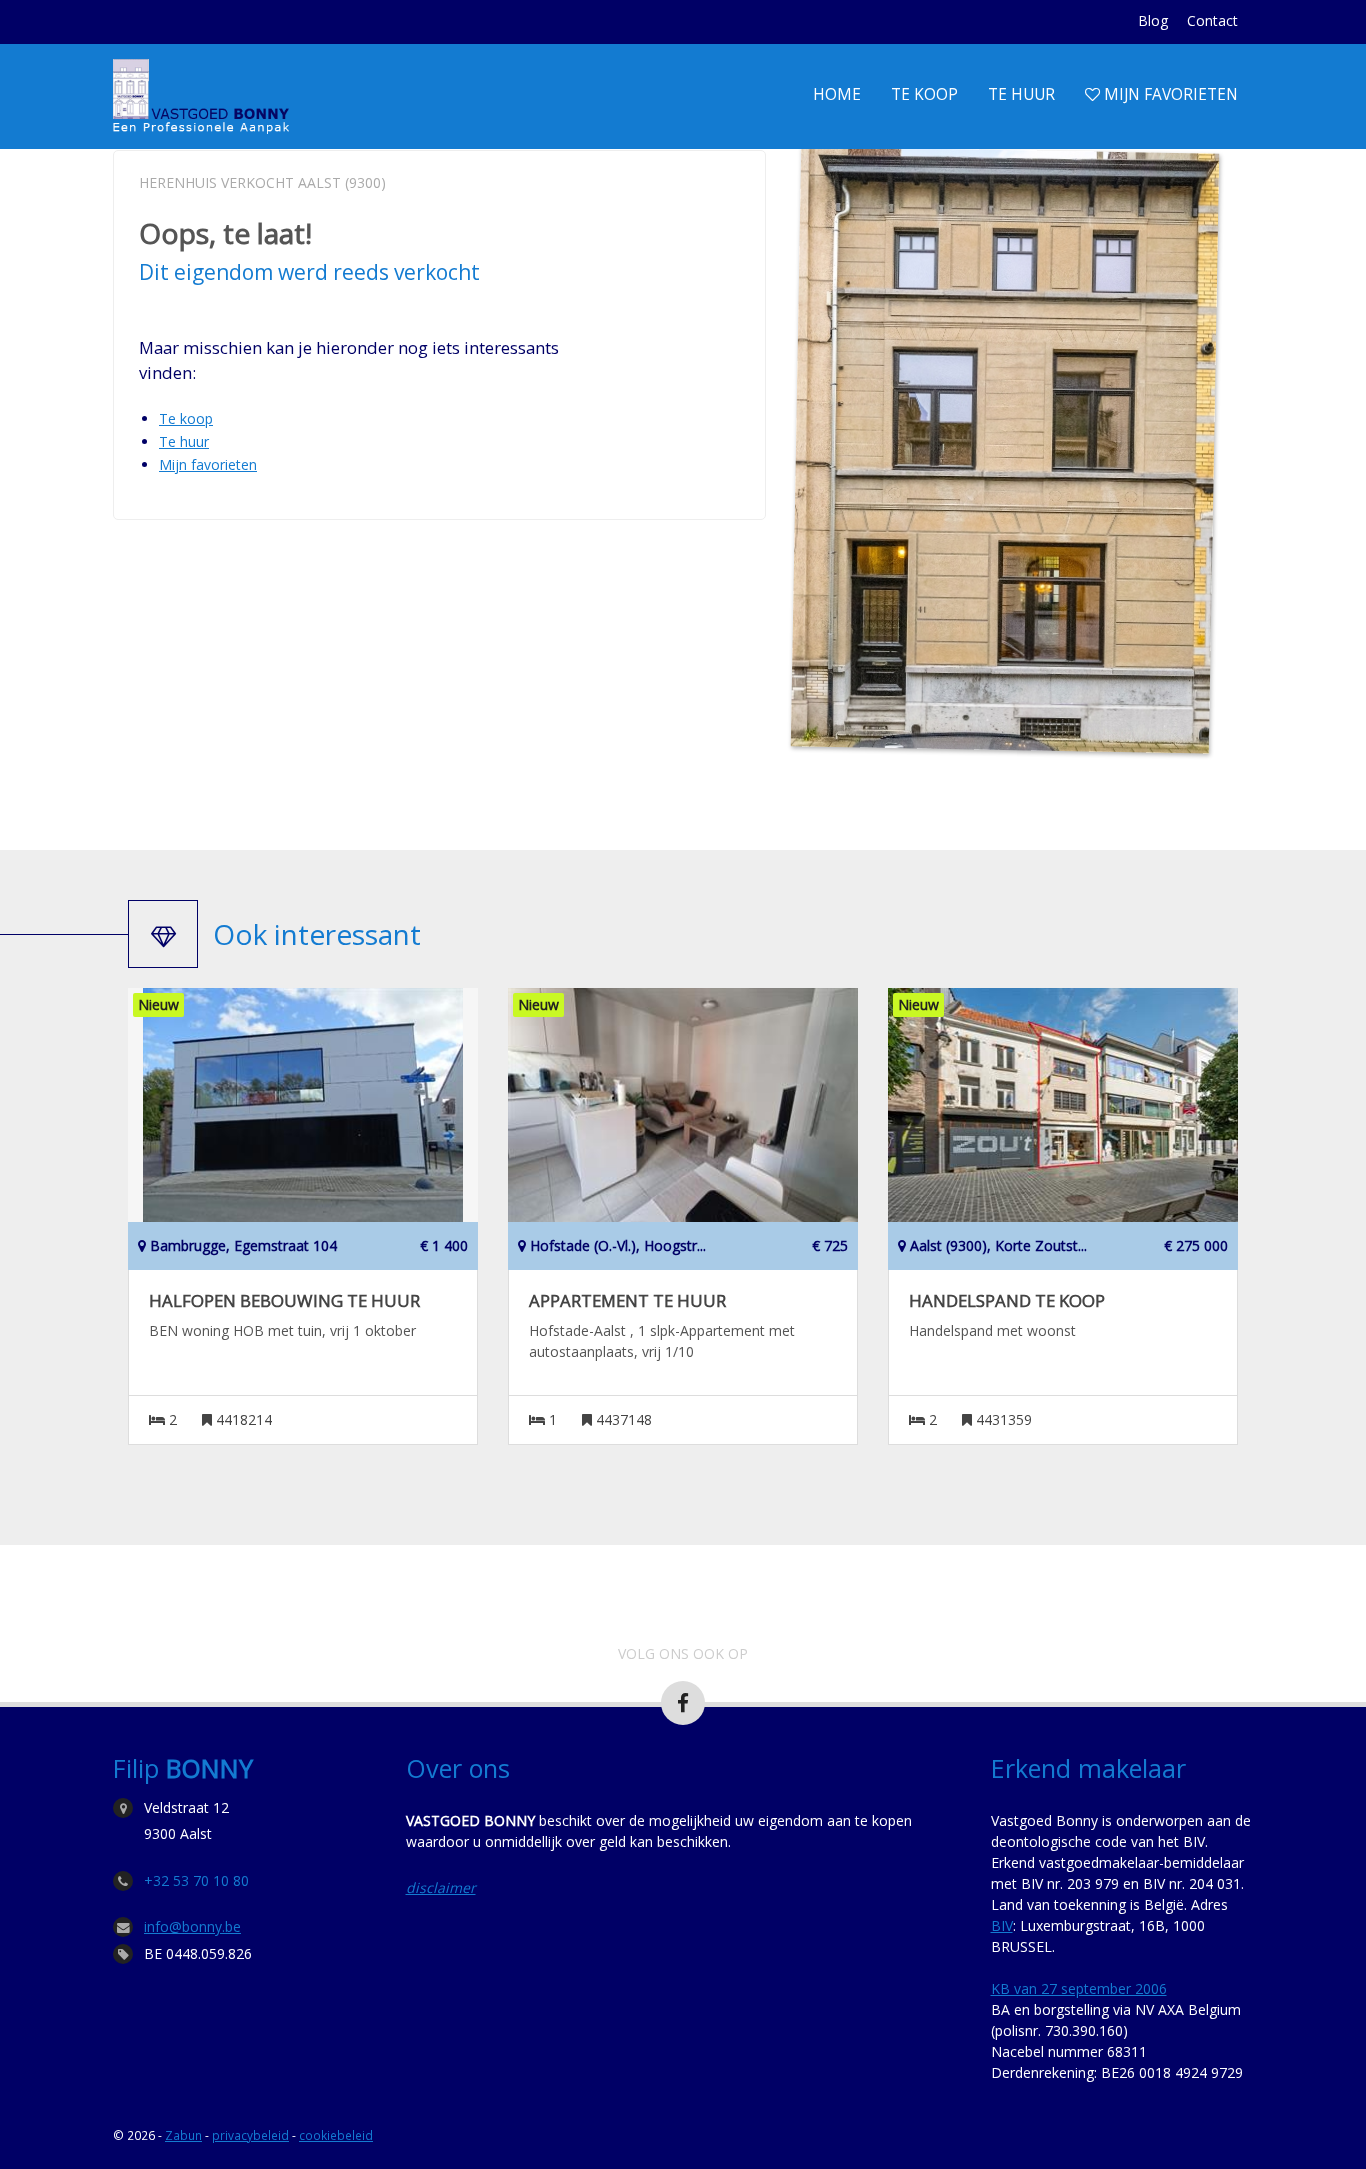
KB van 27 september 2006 (1079, 1988)
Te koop (924, 94)
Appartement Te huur (627, 1301)
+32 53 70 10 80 (196, 1880)
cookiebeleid (336, 2135)
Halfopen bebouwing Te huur (284, 1301)
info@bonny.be (192, 1926)
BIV (1002, 1925)
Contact (1212, 20)
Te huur (1021, 94)
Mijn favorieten (1169, 94)
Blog (1153, 20)
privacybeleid (250, 2135)
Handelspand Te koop (1007, 1301)
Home (837, 94)
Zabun (183, 2135)
